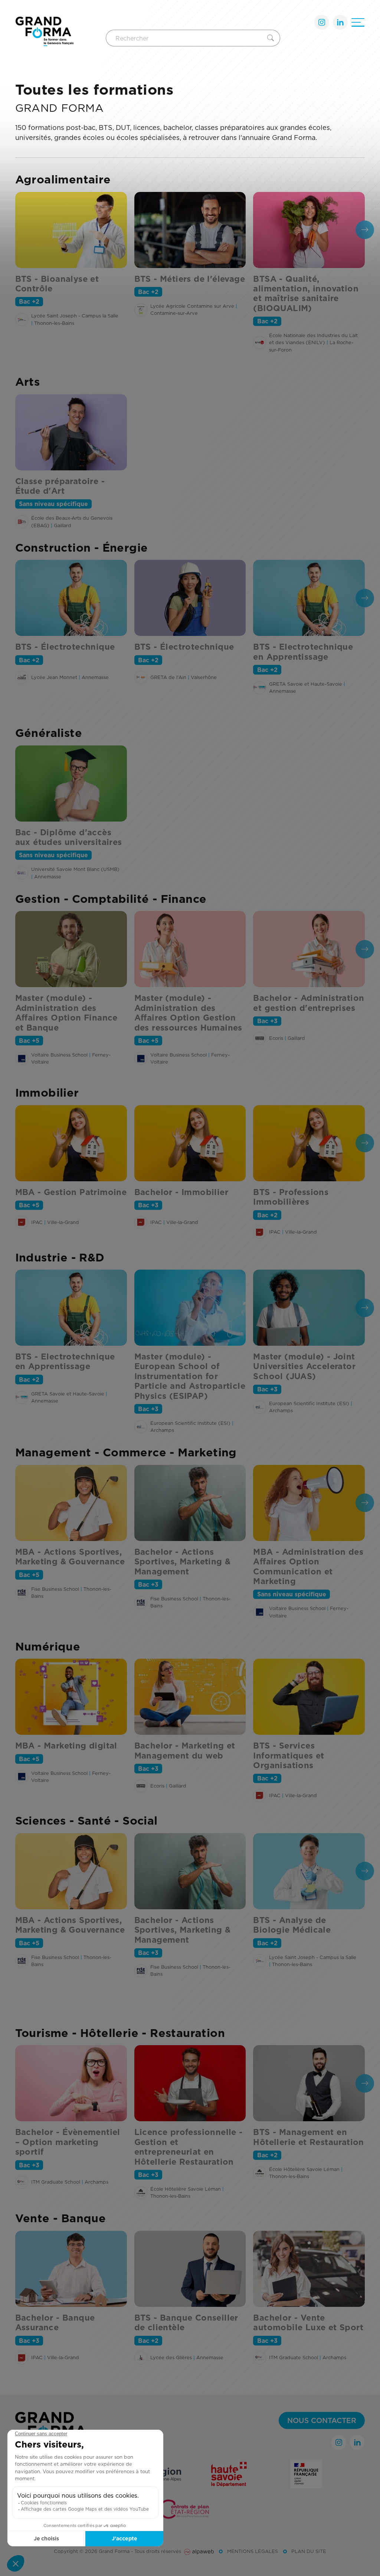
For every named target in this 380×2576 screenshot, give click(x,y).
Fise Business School (55, 1589)
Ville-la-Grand (63, 1222)
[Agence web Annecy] (199, 2551)
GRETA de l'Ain (168, 677)
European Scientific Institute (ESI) (190, 1423)
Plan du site (309, 2551)
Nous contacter (322, 2420)
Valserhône (204, 677)
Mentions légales (253, 2551)
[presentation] (365, 230)
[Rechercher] (272, 38)
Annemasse (95, 677)
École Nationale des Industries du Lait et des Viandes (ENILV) (313, 339)
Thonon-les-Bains (54, 323)
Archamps (162, 1430)
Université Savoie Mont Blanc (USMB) (75, 869)
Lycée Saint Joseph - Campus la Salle (75, 316)
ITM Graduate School (56, 2182)
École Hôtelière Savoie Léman (186, 2189)
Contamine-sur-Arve (174, 313)
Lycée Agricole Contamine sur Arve (192, 306)
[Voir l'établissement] (22, 319)
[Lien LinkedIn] (340, 22)
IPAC (37, 1222)
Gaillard (63, 525)
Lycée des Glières (171, 2357)
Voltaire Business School (59, 1055)
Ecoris (276, 1038)
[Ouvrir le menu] (358, 22)
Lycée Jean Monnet (54, 677)
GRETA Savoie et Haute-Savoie (306, 684)
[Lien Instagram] (322, 22)
